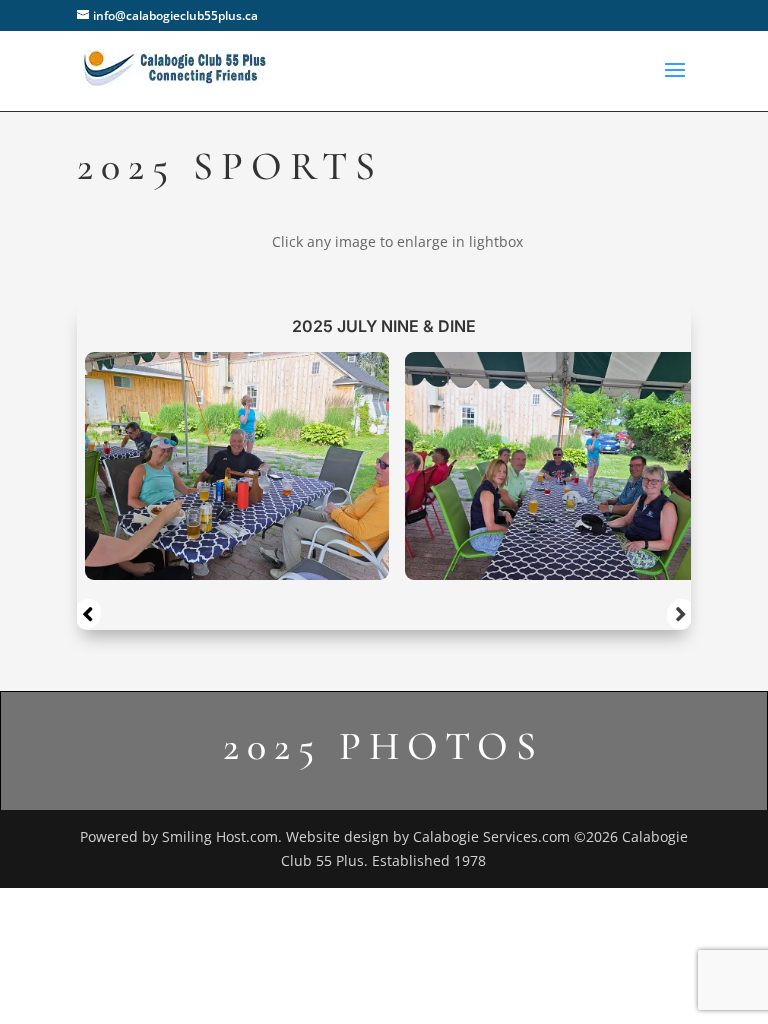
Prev (87, 614)
